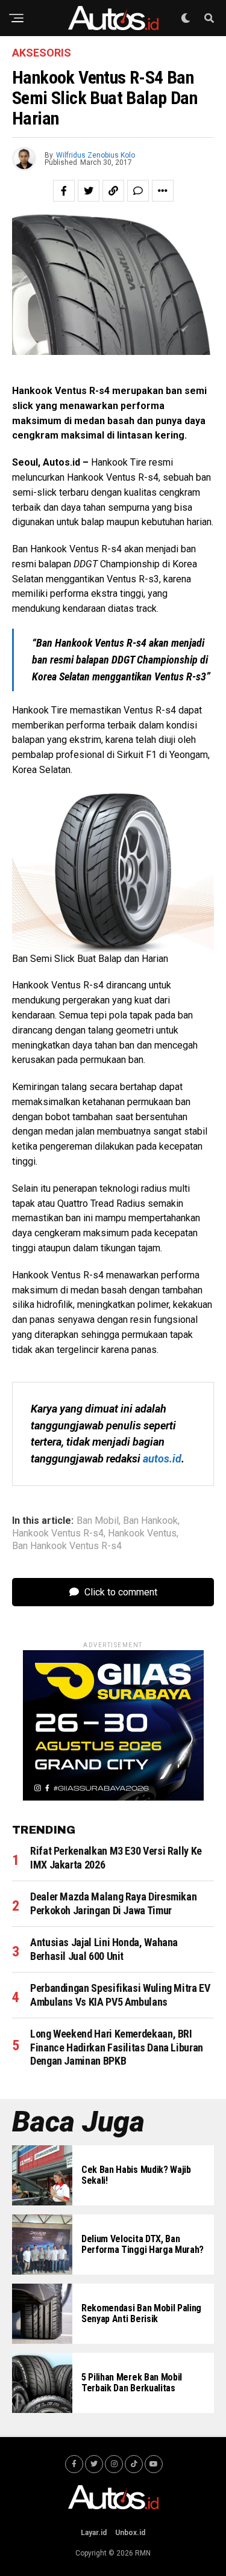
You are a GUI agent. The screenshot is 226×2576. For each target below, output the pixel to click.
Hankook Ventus (142, 1533)
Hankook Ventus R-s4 (58, 1533)
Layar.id (94, 2533)
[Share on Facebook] (64, 191)
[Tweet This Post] (89, 191)
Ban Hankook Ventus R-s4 (67, 1546)
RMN (143, 2553)
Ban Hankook (150, 1521)
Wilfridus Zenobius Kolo (96, 155)
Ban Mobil (98, 1521)
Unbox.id (130, 2533)
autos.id (162, 1459)
